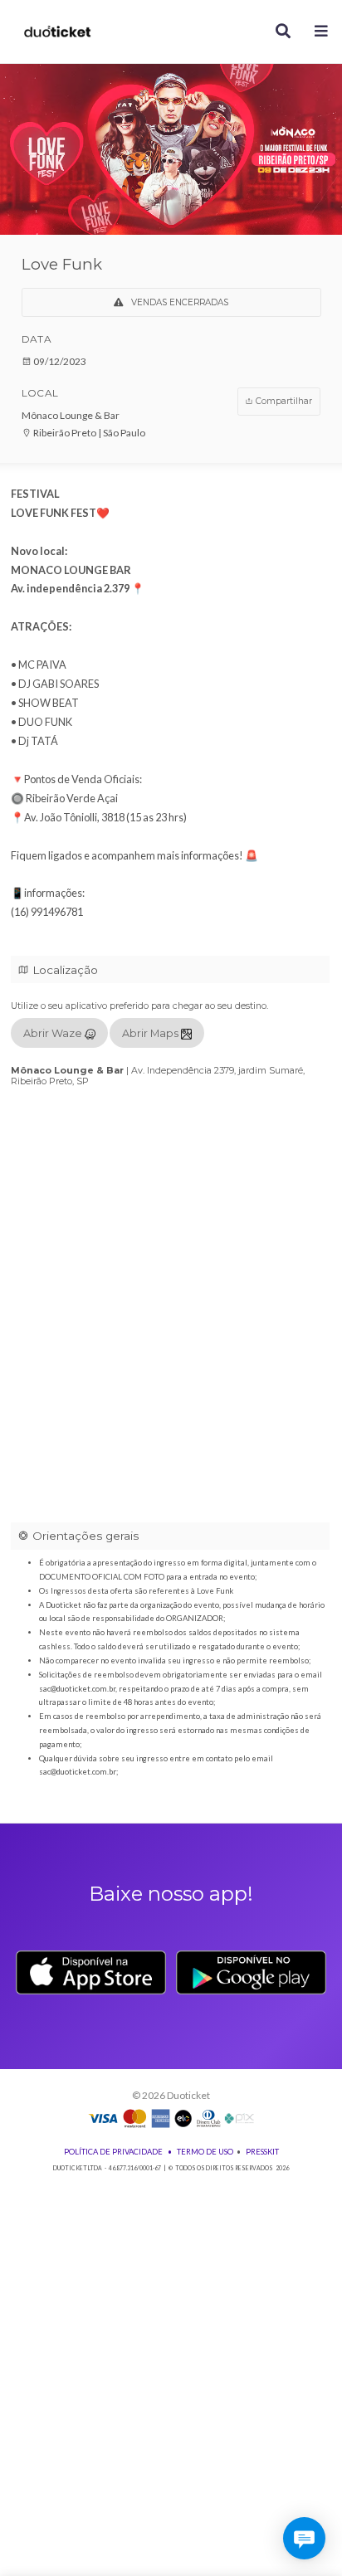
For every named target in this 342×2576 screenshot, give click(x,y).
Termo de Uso (205, 2152)
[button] (322, 32)
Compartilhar (283, 401)
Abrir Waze (54, 1033)
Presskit (262, 2152)
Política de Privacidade (113, 2152)
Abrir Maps (151, 1033)
